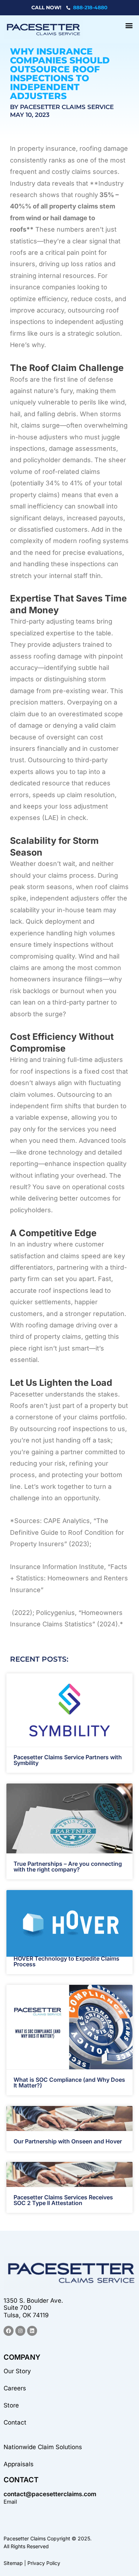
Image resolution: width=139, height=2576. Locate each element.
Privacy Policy (44, 2563)
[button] (129, 25)
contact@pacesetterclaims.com (50, 2494)
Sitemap (13, 2563)
